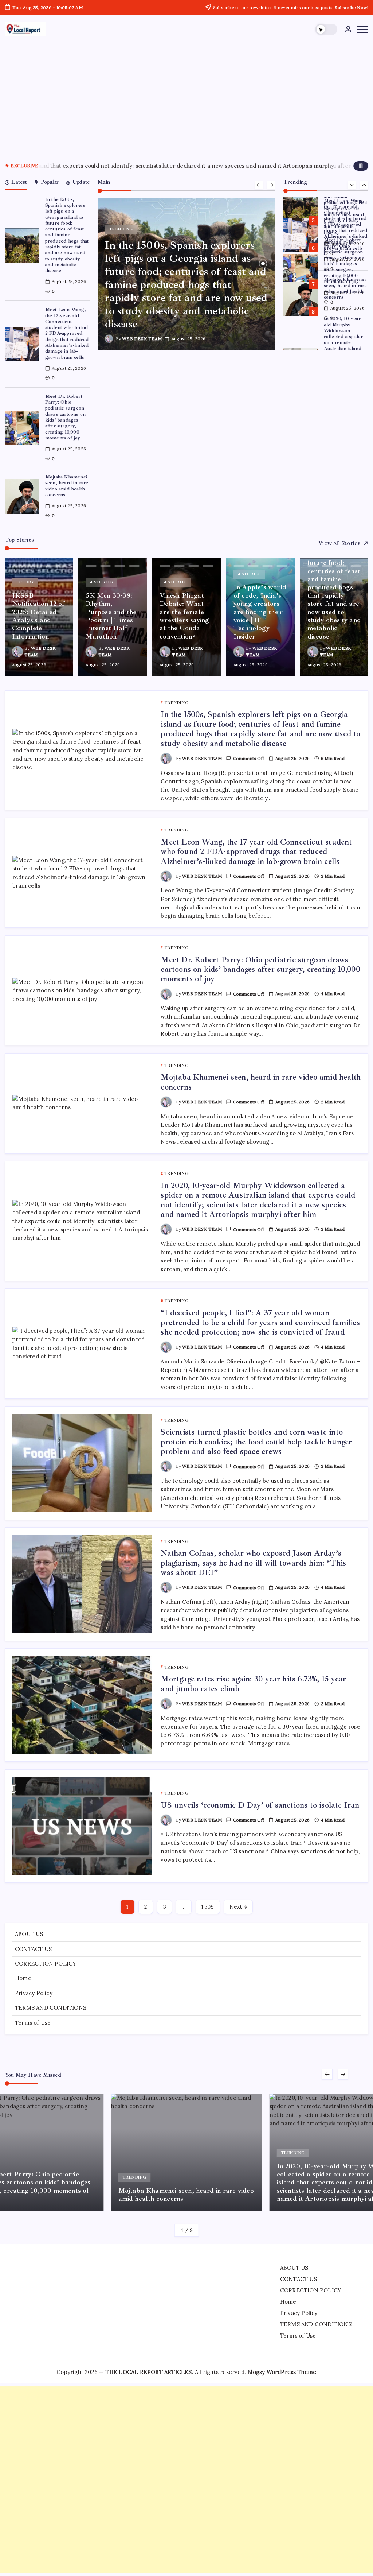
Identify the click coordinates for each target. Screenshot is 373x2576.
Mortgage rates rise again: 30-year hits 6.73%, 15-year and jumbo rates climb (253, 1684)
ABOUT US (29, 1934)
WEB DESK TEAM (142, 339)
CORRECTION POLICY (46, 1964)
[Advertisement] (186, 98)
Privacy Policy (34, 1993)
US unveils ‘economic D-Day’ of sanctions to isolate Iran (260, 1805)
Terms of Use (33, 2023)
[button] (326, 29)
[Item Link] (22, 246)
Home (23, 1978)
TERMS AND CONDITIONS (51, 2008)
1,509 (208, 1907)
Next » (238, 1907)
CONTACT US (33, 1949)
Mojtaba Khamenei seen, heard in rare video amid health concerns (67, 486)
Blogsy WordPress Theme (282, 2372)
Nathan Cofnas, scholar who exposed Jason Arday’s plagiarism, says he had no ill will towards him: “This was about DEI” (253, 1563)
